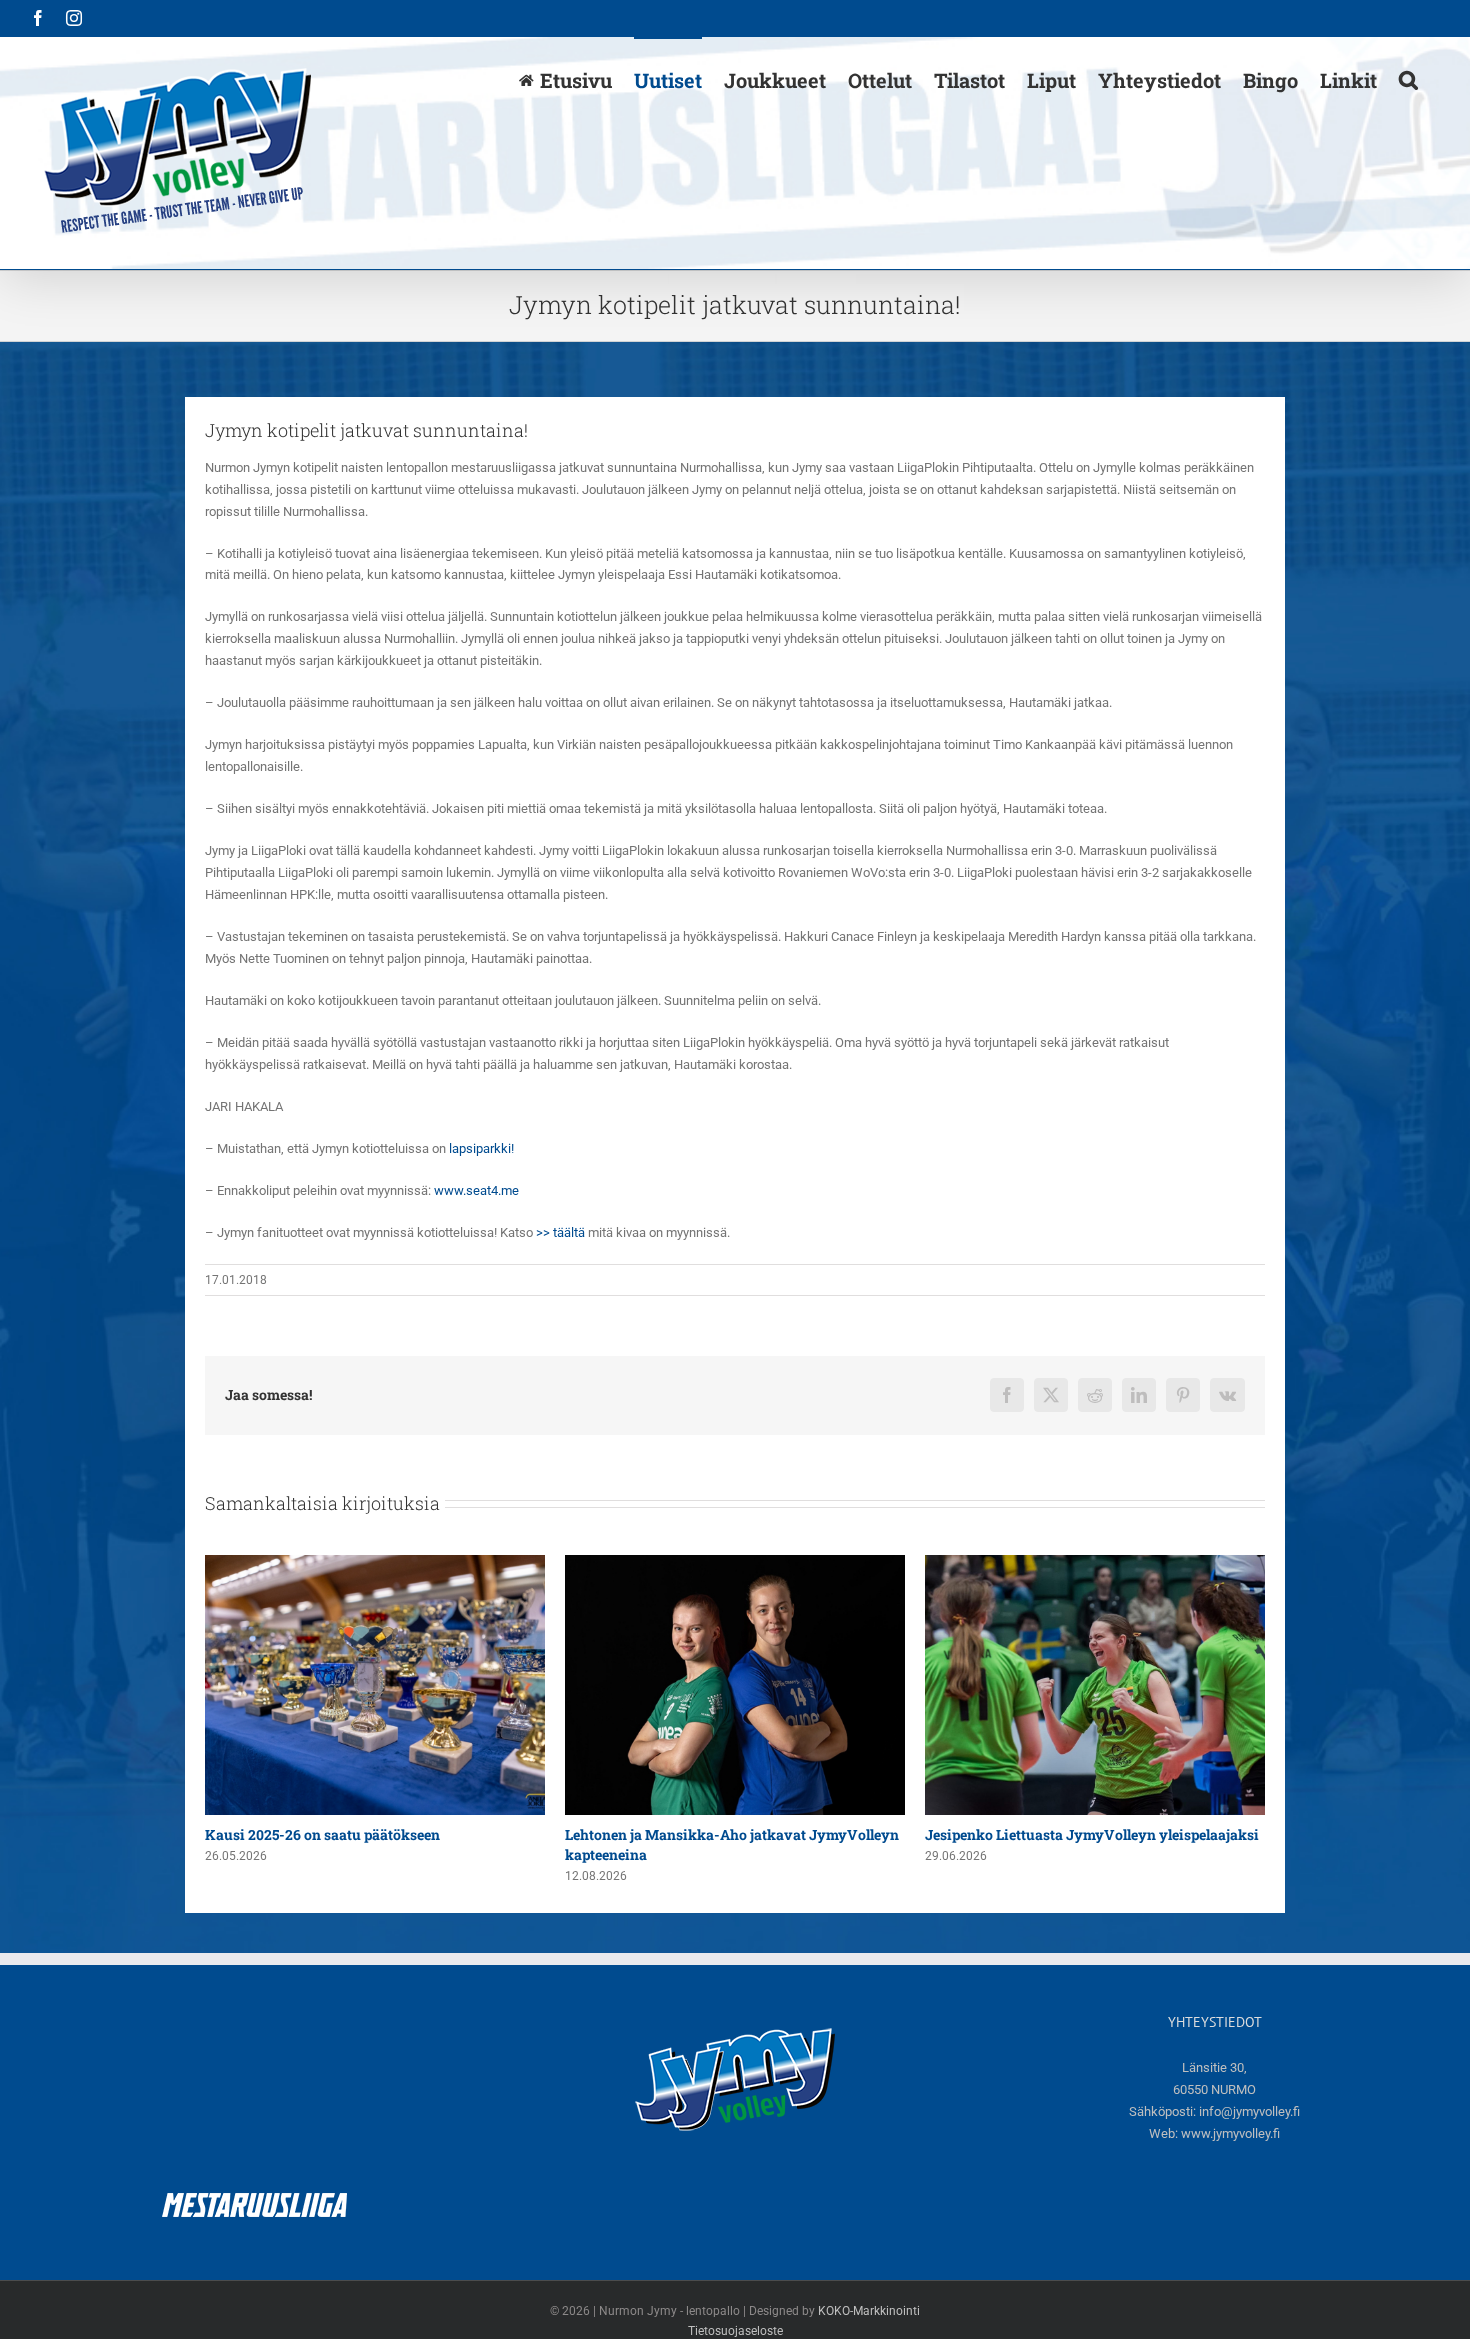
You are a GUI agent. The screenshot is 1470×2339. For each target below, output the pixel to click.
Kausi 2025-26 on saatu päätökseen (1042, 1834)
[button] (1408, 79)
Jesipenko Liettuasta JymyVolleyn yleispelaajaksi (732, 1834)
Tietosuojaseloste (735, 2331)
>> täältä (560, 1232)
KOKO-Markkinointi (869, 2311)
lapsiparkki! (481, 1148)
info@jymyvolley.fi (1249, 2111)
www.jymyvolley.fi (1230, 2133)
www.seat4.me (476, 1190)
